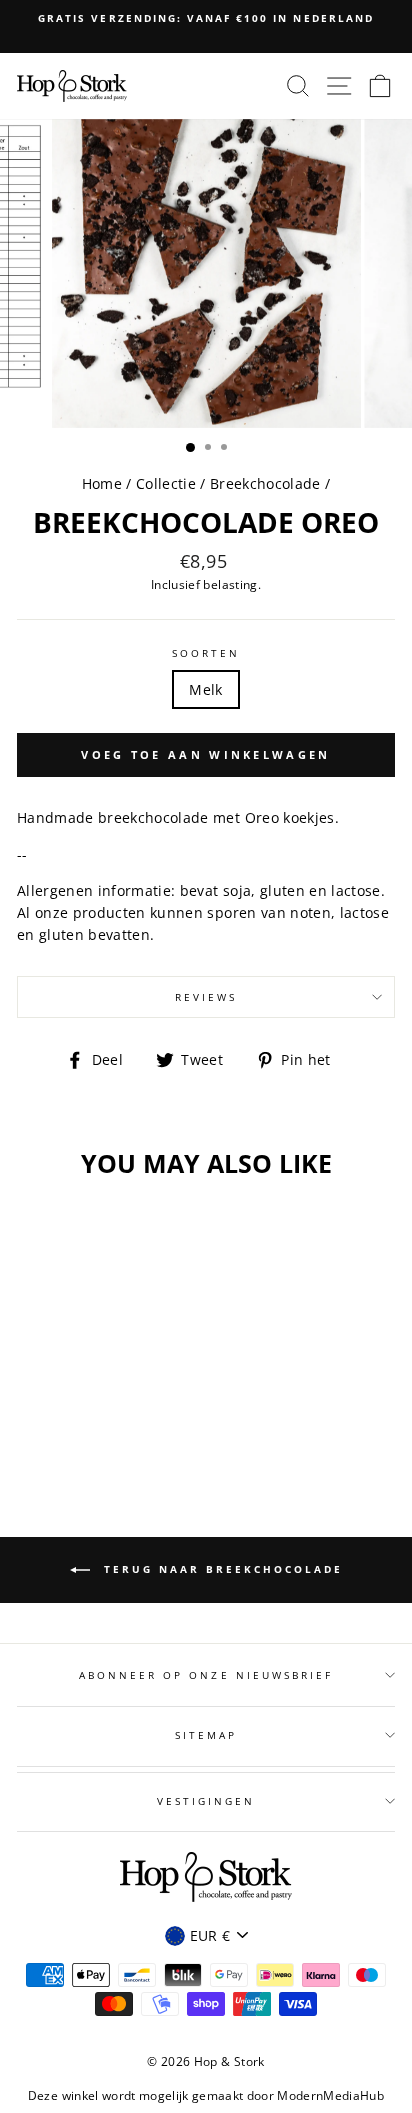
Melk (205, 689)
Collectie (168, 483)
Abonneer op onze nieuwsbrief (206, 1675)
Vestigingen (206, 1801)
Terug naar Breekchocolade (220, 1569)
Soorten (206, 653)
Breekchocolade (265, 483)
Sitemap (206, 1735)
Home (102, 483)
